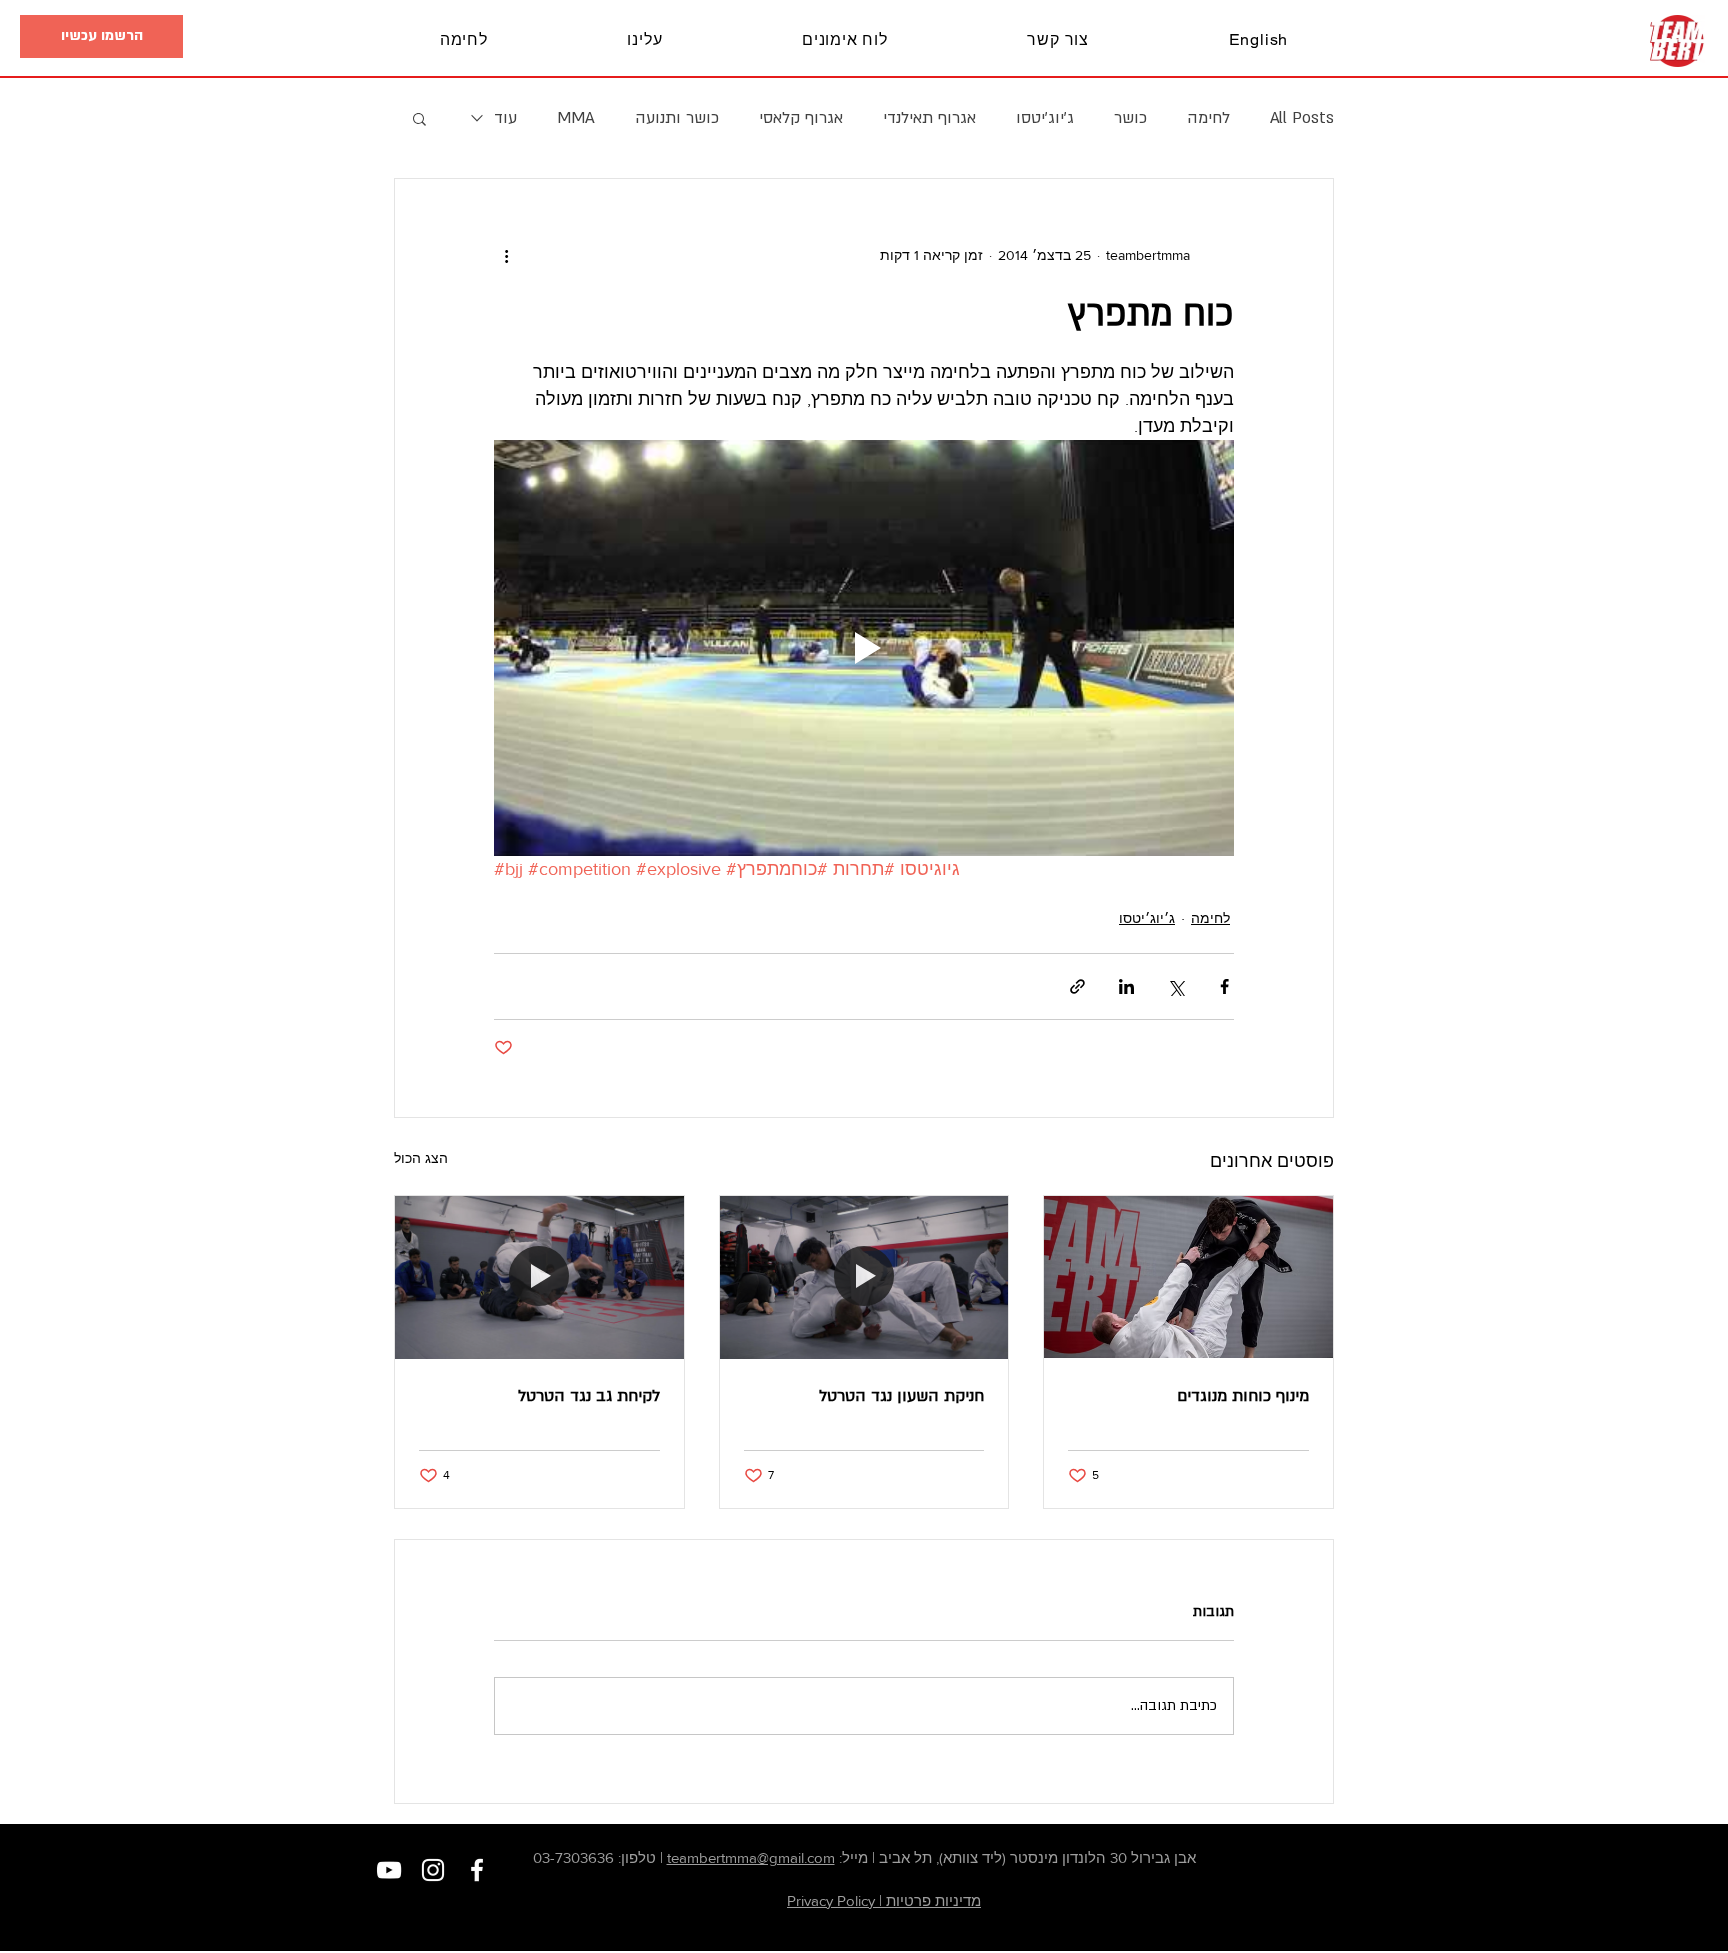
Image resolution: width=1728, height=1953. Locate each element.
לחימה (1208, 118)
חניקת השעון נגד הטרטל (901, 1396)
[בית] (1677, 41)
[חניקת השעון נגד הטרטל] (864, 1277)
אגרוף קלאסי (801, 118)
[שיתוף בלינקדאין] (1126, 986)
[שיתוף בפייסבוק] (1224, 986)
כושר (1130, 118)
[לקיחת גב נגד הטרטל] (539, 1277)
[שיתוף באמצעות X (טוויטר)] (1175, 986)
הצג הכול (421, 1158)
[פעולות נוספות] (506, 255)
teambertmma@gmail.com (751, 1857)
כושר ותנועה (677, 118)
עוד (505, 118)
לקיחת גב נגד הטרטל (589, 1396)
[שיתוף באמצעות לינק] (1077, 986)
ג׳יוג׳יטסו (1045, 118)
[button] (101, 36)
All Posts (1302, 118)
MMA (576, 118)
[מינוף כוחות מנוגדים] (1188, 1277)
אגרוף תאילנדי (929, 118)
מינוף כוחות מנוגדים (1243, 1396)
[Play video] (864, 648)
